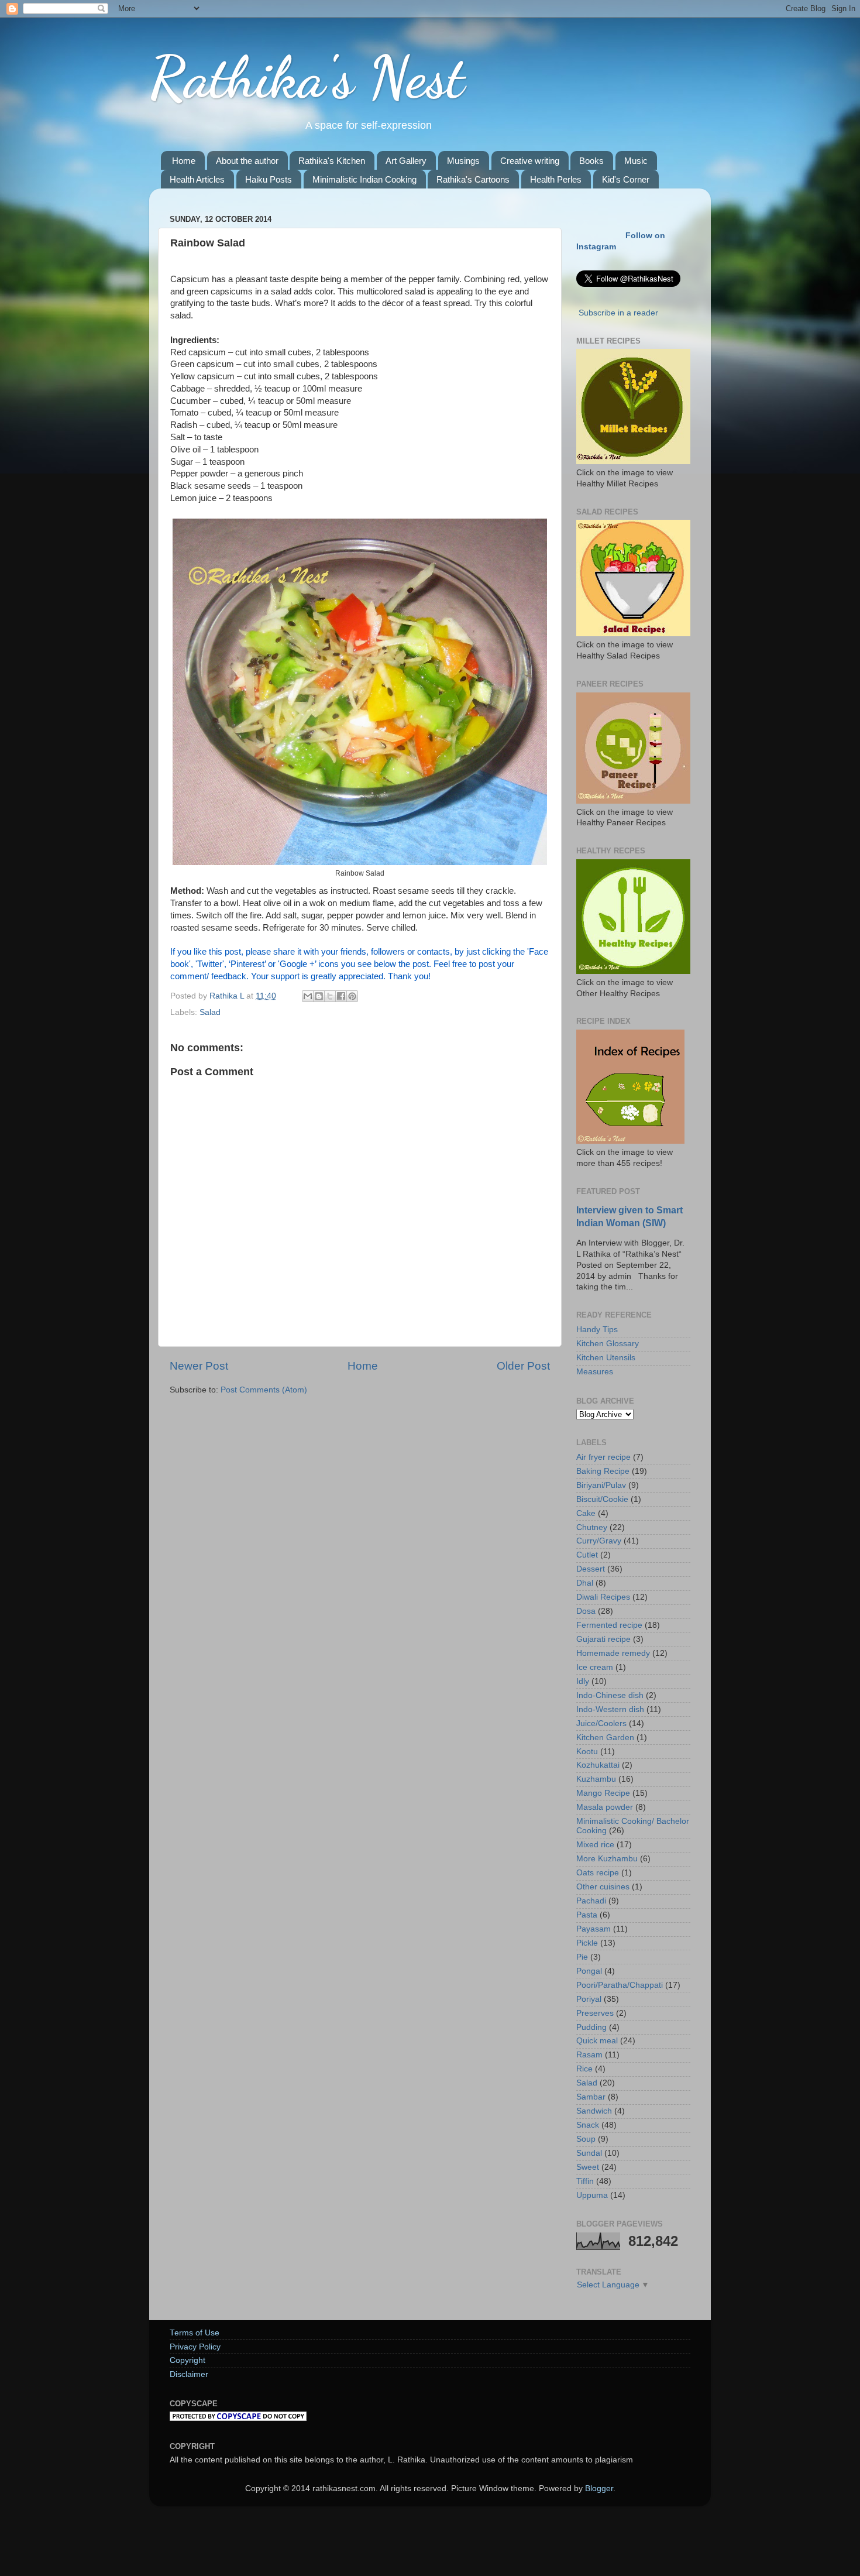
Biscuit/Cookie (602, 1499)
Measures (595, 1372)
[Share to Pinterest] (352, 996)
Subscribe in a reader (618, 313)
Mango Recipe (603, 1793)
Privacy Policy (195, 2347)
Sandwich (594, 2111)
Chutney (592, 1527)
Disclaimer (189, 2374)
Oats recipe (598, 1873)
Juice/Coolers (601, 1723)
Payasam (594, 1929)
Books (591, 161)
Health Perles (556, 179)
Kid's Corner (626, 179)
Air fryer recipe (603, 1457)
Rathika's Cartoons (473, 179)
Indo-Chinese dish (610, 1695)
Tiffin (585, 2181)
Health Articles (197, 179)
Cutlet (587, 1555)
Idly (583, 1681)
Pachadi (591, 1901)
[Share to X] (330, 996)
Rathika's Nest (307, 77)
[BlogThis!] (319, 996)
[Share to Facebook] (341, 996)
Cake (586, 1513)
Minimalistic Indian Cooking (364, 179)
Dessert (591, 1569)
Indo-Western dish (610, 1709)
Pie (582, 1957)
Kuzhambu (596, 1779)
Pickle (587, 1943)
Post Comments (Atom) (264, 1390)
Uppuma (592, 2195)
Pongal (589, 1971)
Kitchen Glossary (608, 1344)
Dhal (585, 1583)
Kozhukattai (598, 1765)
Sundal (589, 2153)
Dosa (586, 1611)
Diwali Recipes (603, 1597)
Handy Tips (597, 1330)
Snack (588, 2125)
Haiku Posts (269, 179)
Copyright (188, 2360)
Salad (210, 1012)
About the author (247, 161)
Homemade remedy (613, 1653)
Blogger (599, 2488)
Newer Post (199, 1366)
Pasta (587, 1915)
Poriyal (589, 1999)
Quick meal (597, 2041)
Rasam (589, 2055)
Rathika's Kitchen (332, 161)
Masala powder (605, 1807)
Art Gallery (406, 161)
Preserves (595, 2013)
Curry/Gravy (599, 1541)
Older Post (523, 1366)
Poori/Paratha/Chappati (620, 1985)
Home (184, 161)
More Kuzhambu (607, 1859)
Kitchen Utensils (606, 1358)
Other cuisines (603, 1887)
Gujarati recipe (603, 1639)
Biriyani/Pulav (601, 1485)
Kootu (587, 1752)
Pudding (591, 2027)
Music (636, 161)
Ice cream (595, 1667)
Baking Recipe (603, 1471)
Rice (584, 2069)
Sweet (588, 2167)
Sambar (591, 2097)
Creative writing (530, 161)
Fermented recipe (609, 1625)
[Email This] (308, 996)
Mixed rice (595, 1845)
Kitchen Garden (605, 1738)
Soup (586, 2139)
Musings (463, 161)
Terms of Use (195, 2333)
